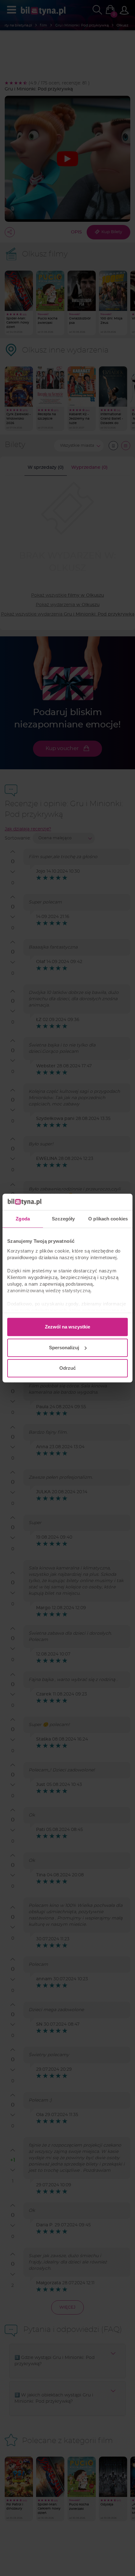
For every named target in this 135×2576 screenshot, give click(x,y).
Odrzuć (67, 1368)
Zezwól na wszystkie (67, 1327)
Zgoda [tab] (23, 1219)
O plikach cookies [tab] (108, 1219)
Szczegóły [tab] (63, 1219)
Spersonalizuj (64, 1348)
